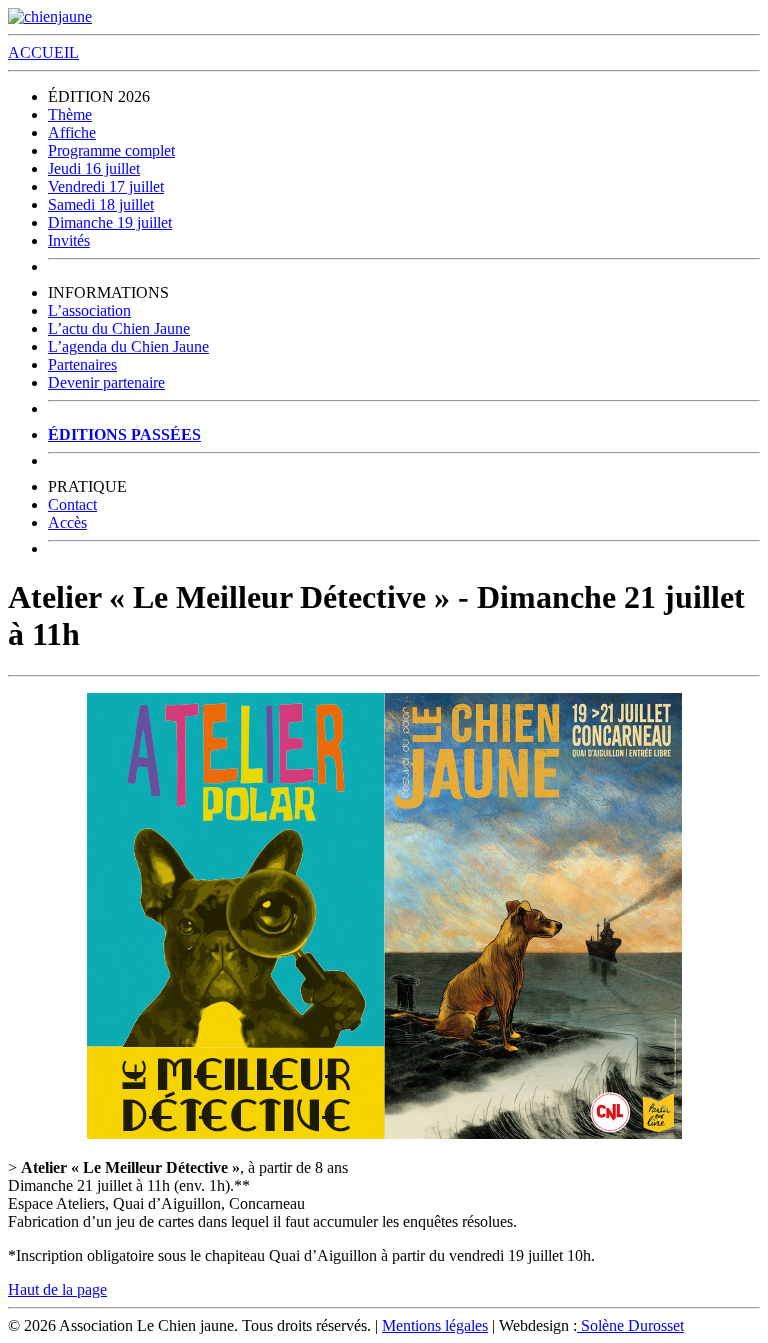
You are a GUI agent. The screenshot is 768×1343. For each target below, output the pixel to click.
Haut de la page (57, 1289)
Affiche (72, 132)
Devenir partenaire (106, 382)
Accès (67, 522)
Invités (69, 240)
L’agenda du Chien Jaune (128, 346)
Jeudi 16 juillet (94, 168)
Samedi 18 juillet (101, 204)
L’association (89, 310)
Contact (72, 504)
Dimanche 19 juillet (110, 222)
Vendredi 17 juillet (106, 186)
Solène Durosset (630, 1325)
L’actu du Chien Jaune (119, 328)
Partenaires (82, 364)
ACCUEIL (43, 52)
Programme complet (111, 150)
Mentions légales (435, 1325)
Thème (70, 114)
